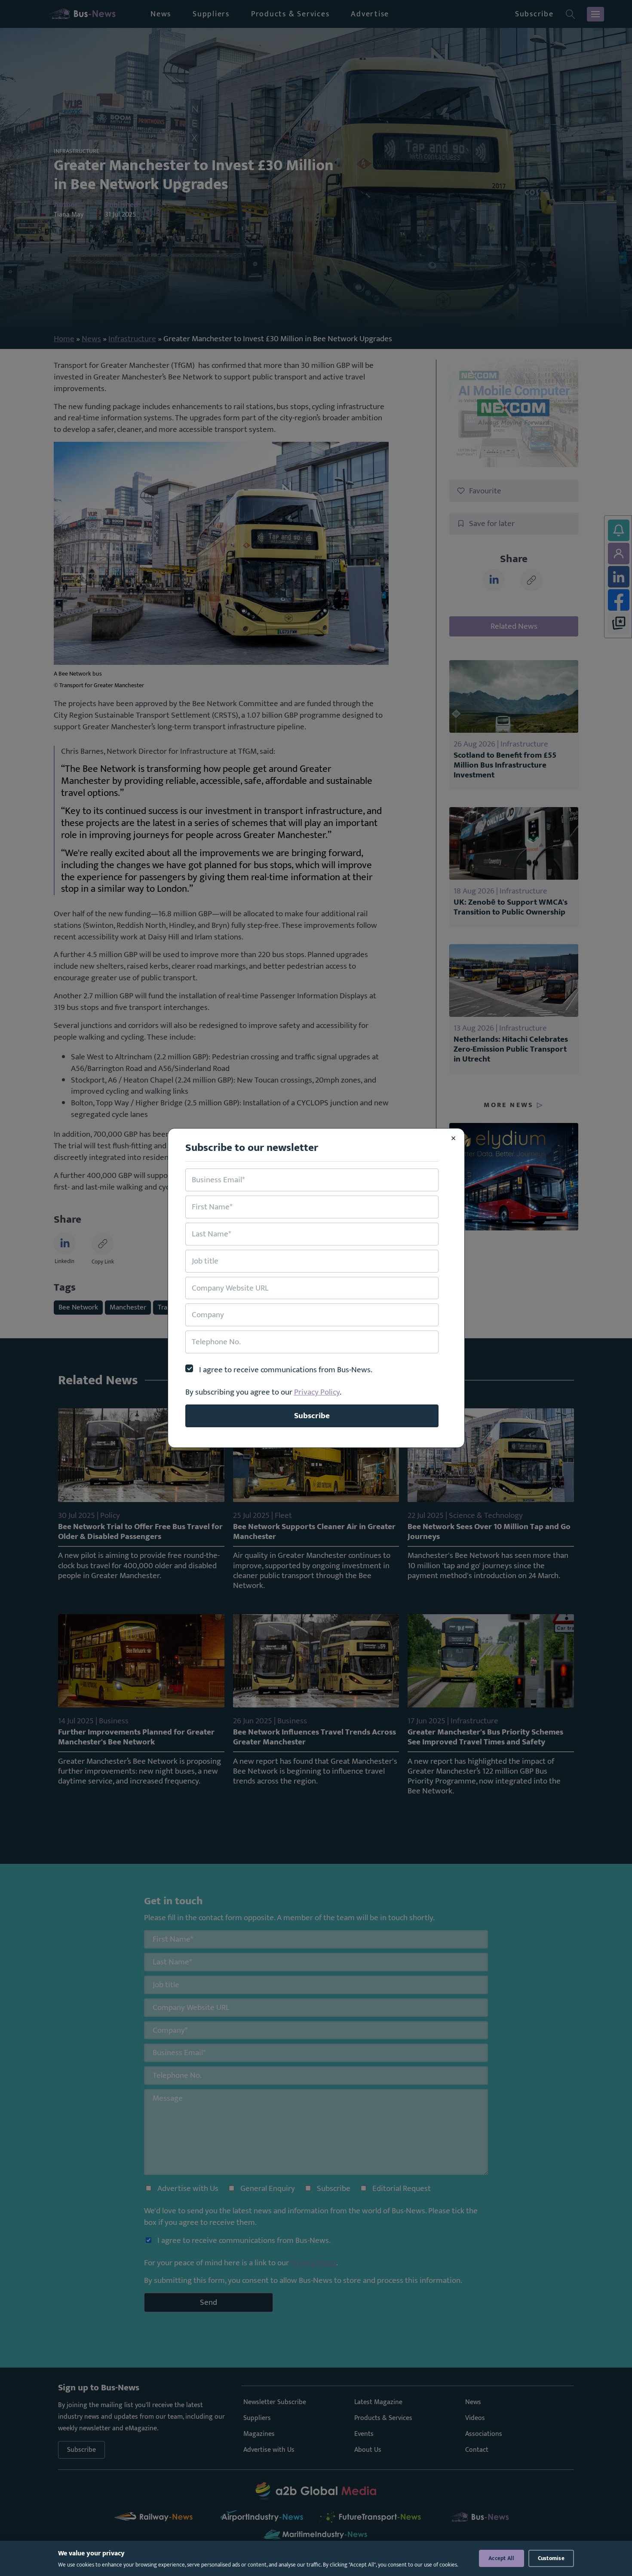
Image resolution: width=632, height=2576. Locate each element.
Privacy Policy (317, 1392)
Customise (551, 2558)
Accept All (502, 2558)
